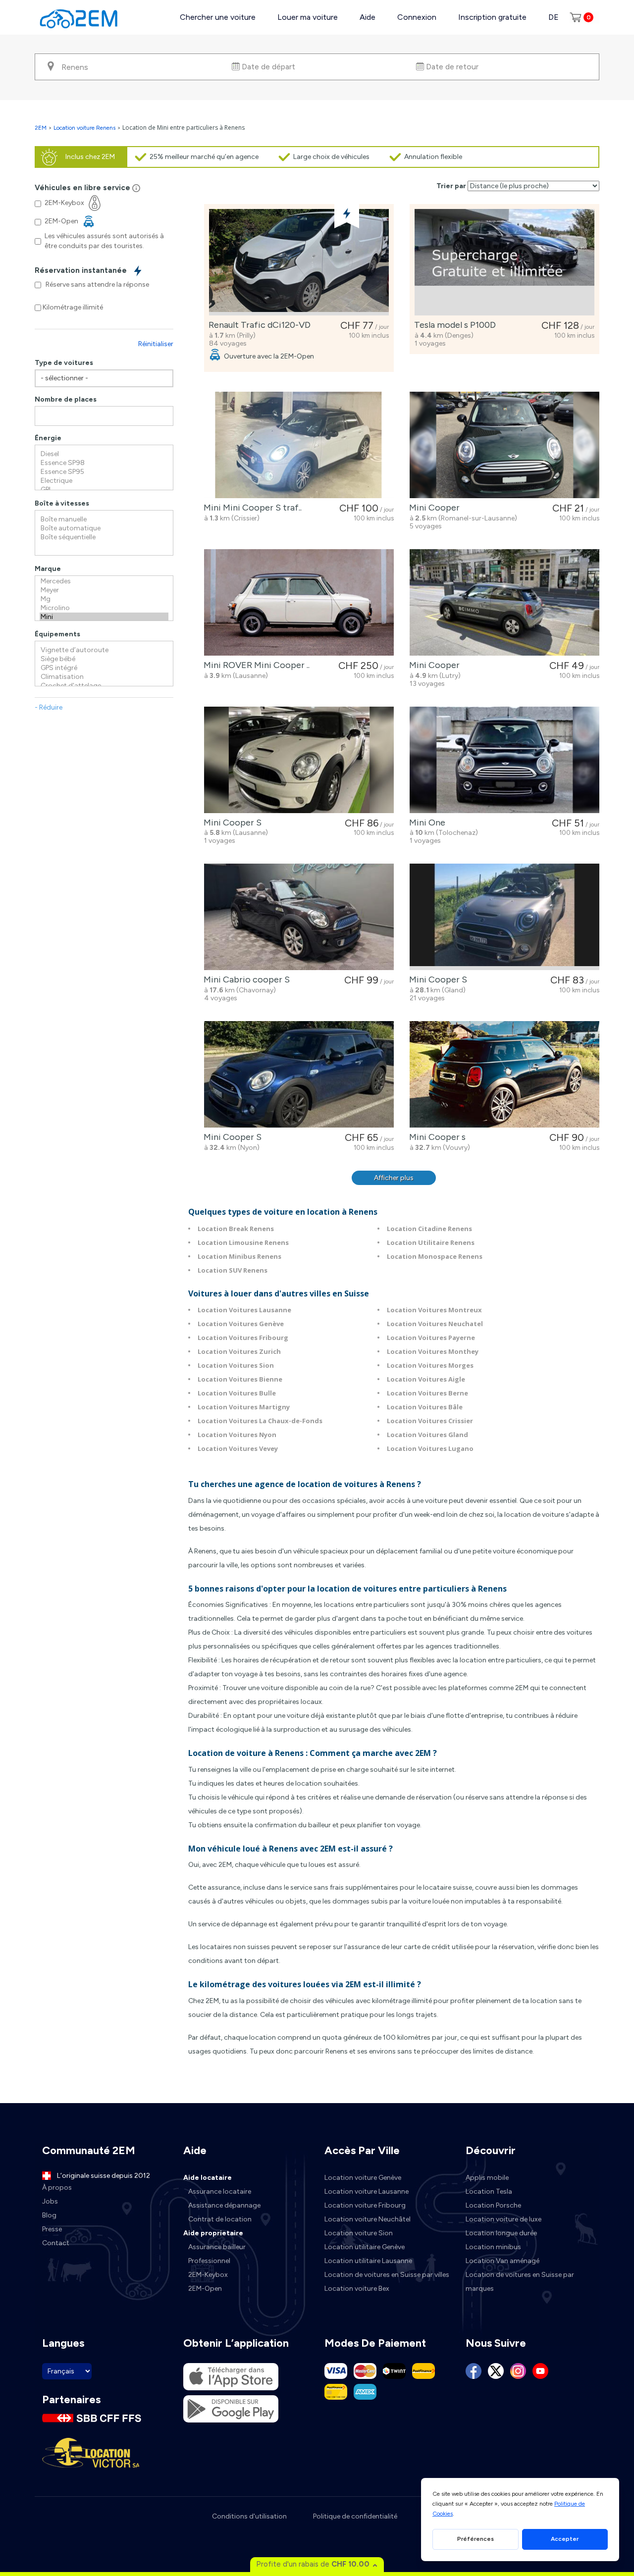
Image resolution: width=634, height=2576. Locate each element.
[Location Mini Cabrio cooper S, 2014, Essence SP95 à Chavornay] (299, 917)
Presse (52, 2229)
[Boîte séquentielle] (104, 537)
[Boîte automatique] (104, 528)
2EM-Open (205, 2289)
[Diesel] (104, 454)
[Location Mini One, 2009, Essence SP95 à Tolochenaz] (504, 760)
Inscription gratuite (492, 17)
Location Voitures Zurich (239, 1351)
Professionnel (209, 2261)
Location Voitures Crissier (430, 1421)
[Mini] (104, 617)
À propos (57, 2188)
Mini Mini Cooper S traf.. (251, 508)
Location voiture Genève (363, 2178)
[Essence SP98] (104, 463)
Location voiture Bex (357, 2289)
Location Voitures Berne (427, 1393)
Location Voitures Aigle (426, 1379)
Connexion (417, 17)
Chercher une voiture (218, 17)
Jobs (50, 2201)
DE (554, 17)
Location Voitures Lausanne (244, 1310)
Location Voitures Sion (236, 1365)
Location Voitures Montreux (434, 1310)
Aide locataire (208, 2178)
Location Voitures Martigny (244, 1407)
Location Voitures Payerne (431, 1338)
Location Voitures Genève (241, 1324)
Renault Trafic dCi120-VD (258, 325)
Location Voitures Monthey (433, 1351)
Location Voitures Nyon (237, 1435)
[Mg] (104, 599)
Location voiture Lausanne (367, 2191)
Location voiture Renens (84, 128)
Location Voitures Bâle (425, 1407)
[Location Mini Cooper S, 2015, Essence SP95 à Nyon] (299, 1074)
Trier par (451, 186)
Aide (368, 17)
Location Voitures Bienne (240, 1379)
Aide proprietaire (213, 2233)
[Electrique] (104, 481)
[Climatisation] (104, 677)
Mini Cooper (432, 508)
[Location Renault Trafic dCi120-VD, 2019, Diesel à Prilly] (299, 262)
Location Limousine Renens (243, 1242)
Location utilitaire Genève (365, 2247)
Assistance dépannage (224, 2205)
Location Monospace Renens (435, 1256)
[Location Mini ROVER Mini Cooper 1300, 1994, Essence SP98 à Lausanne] (299, 602)
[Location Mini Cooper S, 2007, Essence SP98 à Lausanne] (299, 760)
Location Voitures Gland (427, 1435)
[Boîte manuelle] (104, 519)
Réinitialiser (156, 344)
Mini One (425, 823)
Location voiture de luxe (503, 2219)
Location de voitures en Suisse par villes (387, 2275)
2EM (41, 128)
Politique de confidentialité (355, 2516)
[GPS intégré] (104, 668)
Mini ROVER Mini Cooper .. (255, 665)
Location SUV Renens (233, 1270)
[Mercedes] (104, 581)
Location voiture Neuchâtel (368, 2219)
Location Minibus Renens (239, 1256)
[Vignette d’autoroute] (104, 650)
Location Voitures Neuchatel (435, 1324)
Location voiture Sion (359, 2233)
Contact (56, 2243)
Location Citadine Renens (429, 1229)
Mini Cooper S (231, 823)
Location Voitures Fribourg (243, 1338)
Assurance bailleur (217, 2247)
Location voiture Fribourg (365, 2205)
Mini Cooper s (435, 1137)
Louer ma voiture (308, 17)
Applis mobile (487, 2178)
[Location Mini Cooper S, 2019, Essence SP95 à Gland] (504, 917)
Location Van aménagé (502, 2261)
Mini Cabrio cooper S (245, 979)
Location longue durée (501, 2233)
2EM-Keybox (208, 2275)
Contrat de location (220, 2219)
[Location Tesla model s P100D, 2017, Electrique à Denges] (504, 262)
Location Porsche (493, 2205)
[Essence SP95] (104, 472)
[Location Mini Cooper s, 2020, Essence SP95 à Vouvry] (504, 1074)
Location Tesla (489, 2191)
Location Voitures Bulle (237, 1393)
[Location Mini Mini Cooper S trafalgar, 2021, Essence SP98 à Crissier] (299, 445)
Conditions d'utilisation (249, 2516)
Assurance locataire (220, 2191)
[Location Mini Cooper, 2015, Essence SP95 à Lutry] (504, 602)
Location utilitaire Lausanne (368, 2261)
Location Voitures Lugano (430, 1448)
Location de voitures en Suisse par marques (520, 2282)
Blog (49, 2215)
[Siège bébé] (104, 659)
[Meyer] (104, 590)
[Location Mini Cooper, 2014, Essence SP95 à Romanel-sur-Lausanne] (504, 445)
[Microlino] (104, 608)
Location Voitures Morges (430, 1365)
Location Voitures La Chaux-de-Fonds (260, 1421)
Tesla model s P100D (453, 325)
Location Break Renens (236, 1229)
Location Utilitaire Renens (431, 1242)
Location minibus (493, 2247)
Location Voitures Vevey (238, 1448)
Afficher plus (394, 1178)
